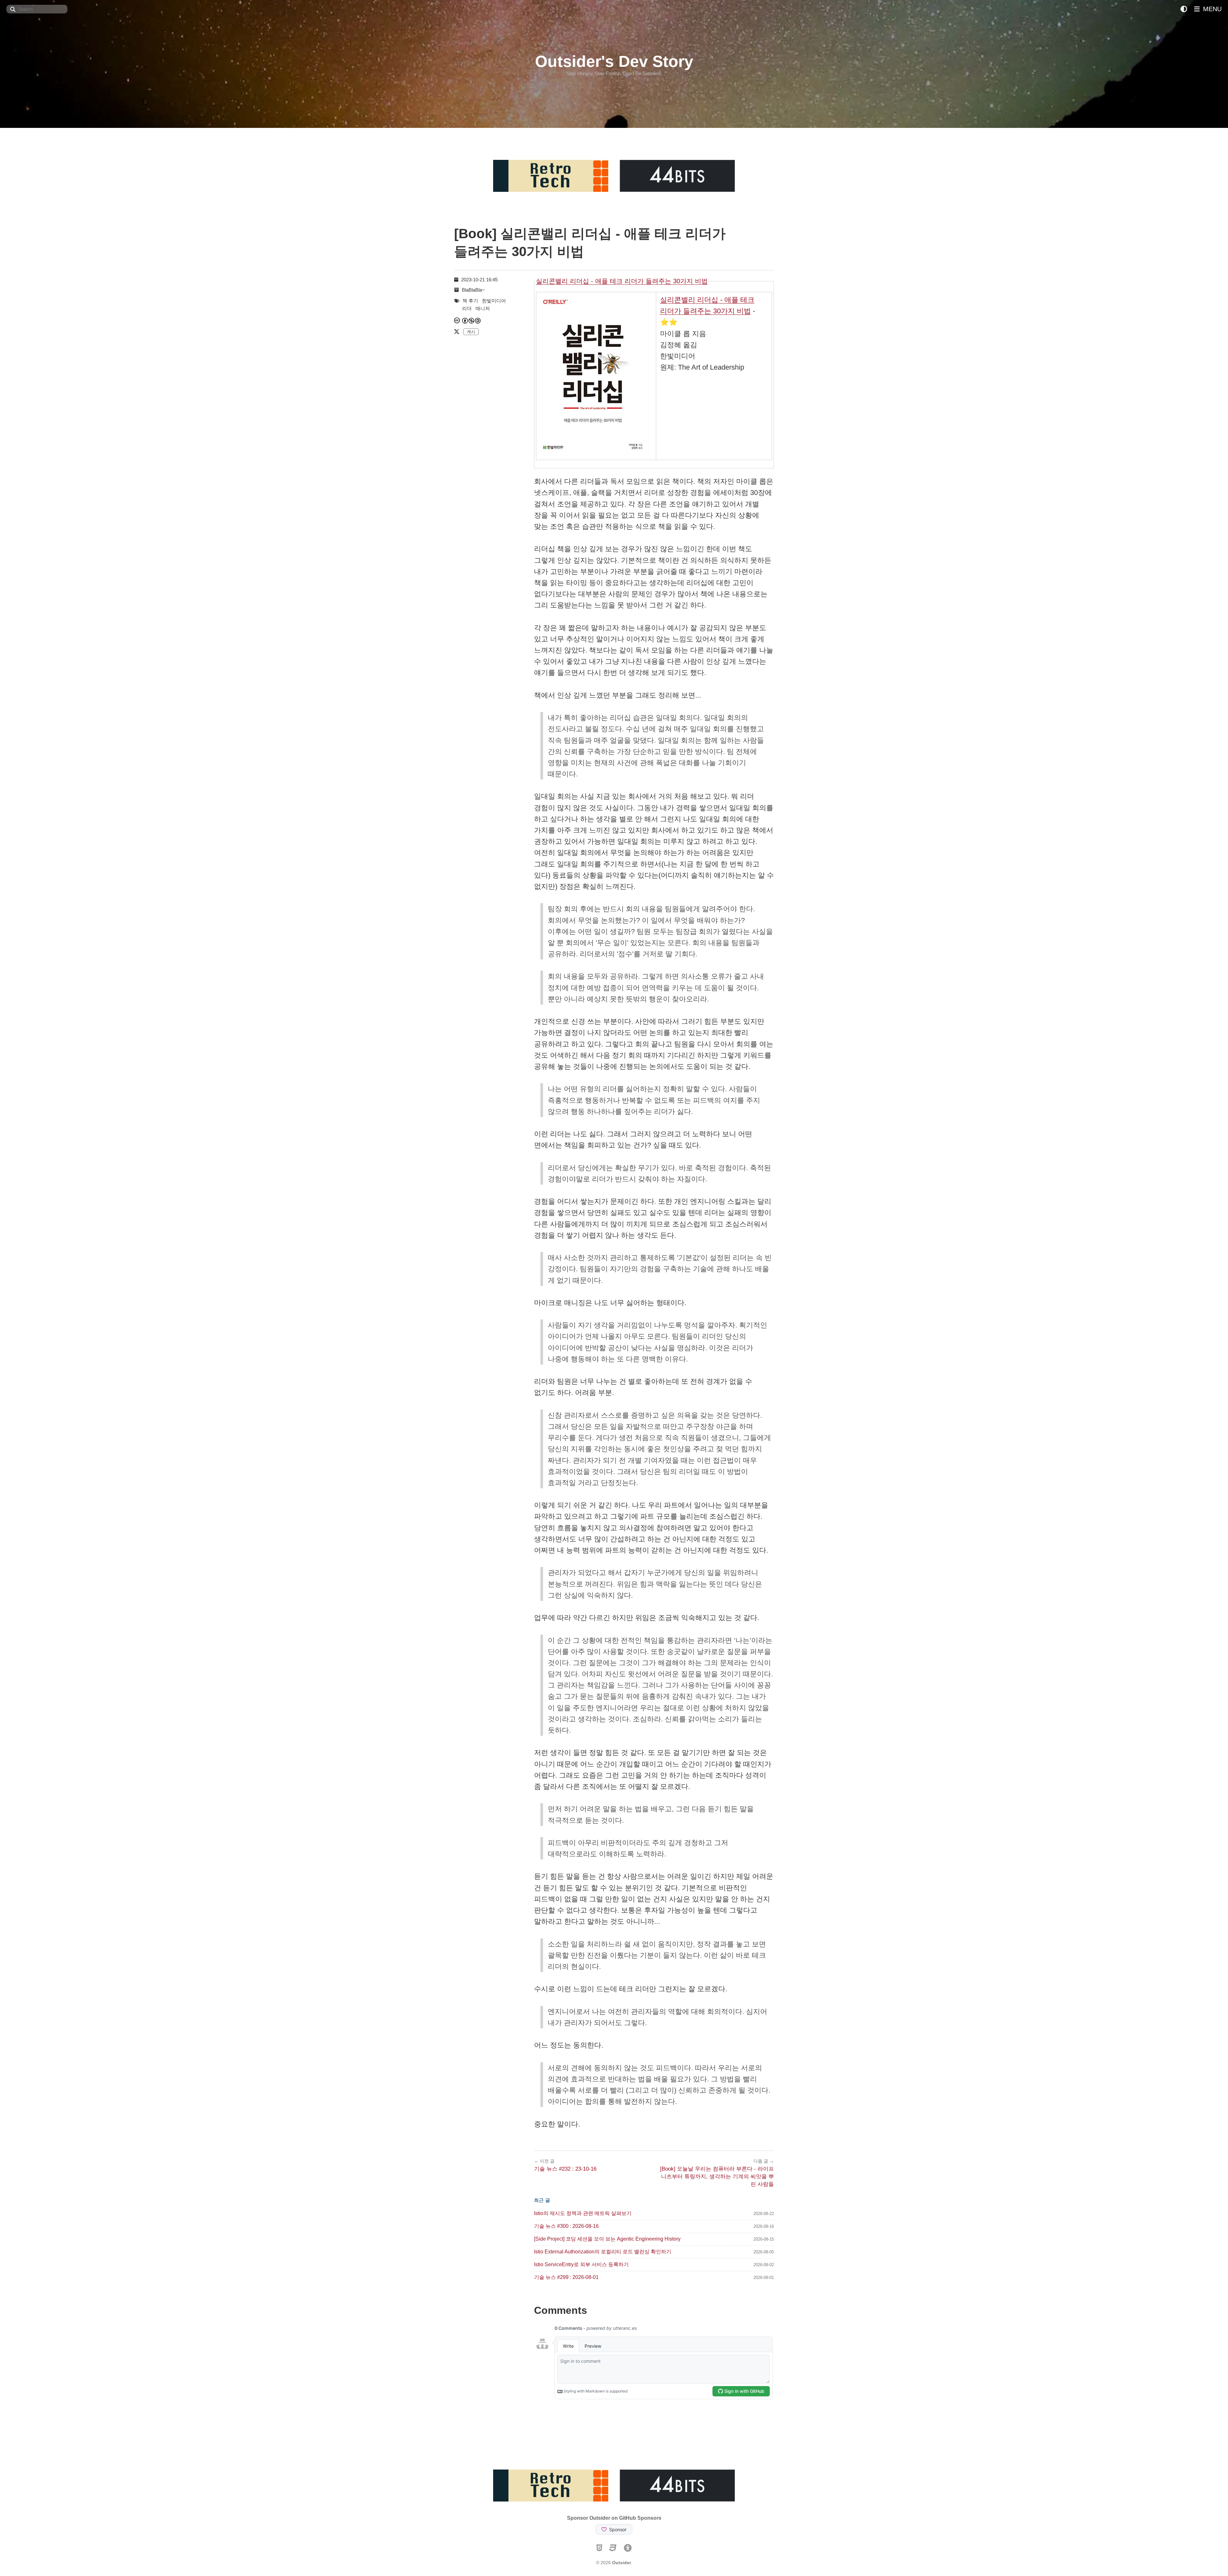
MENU (1211, 9)
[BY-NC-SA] (472, 321)
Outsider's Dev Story (614, 61)
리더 (467, 308)
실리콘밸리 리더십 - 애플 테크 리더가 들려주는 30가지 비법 (622, 281)
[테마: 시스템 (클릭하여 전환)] (1184, 9)
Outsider (622, 2563)
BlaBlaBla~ (473, 290)
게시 (471, 332)
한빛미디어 (494, 301)
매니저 (483, 308)
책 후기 (470, 301)
